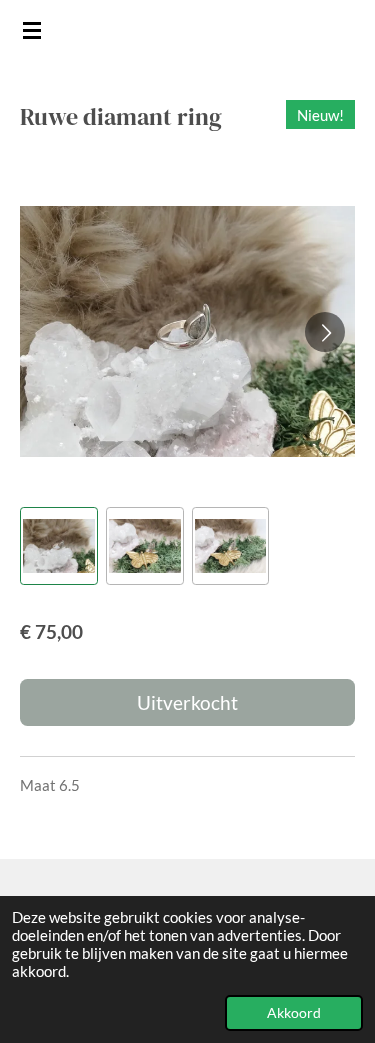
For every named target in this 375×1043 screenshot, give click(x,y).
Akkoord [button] (294, 1013)
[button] (59, 546)
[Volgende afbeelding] (325, 332)
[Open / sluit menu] (32, 30)
